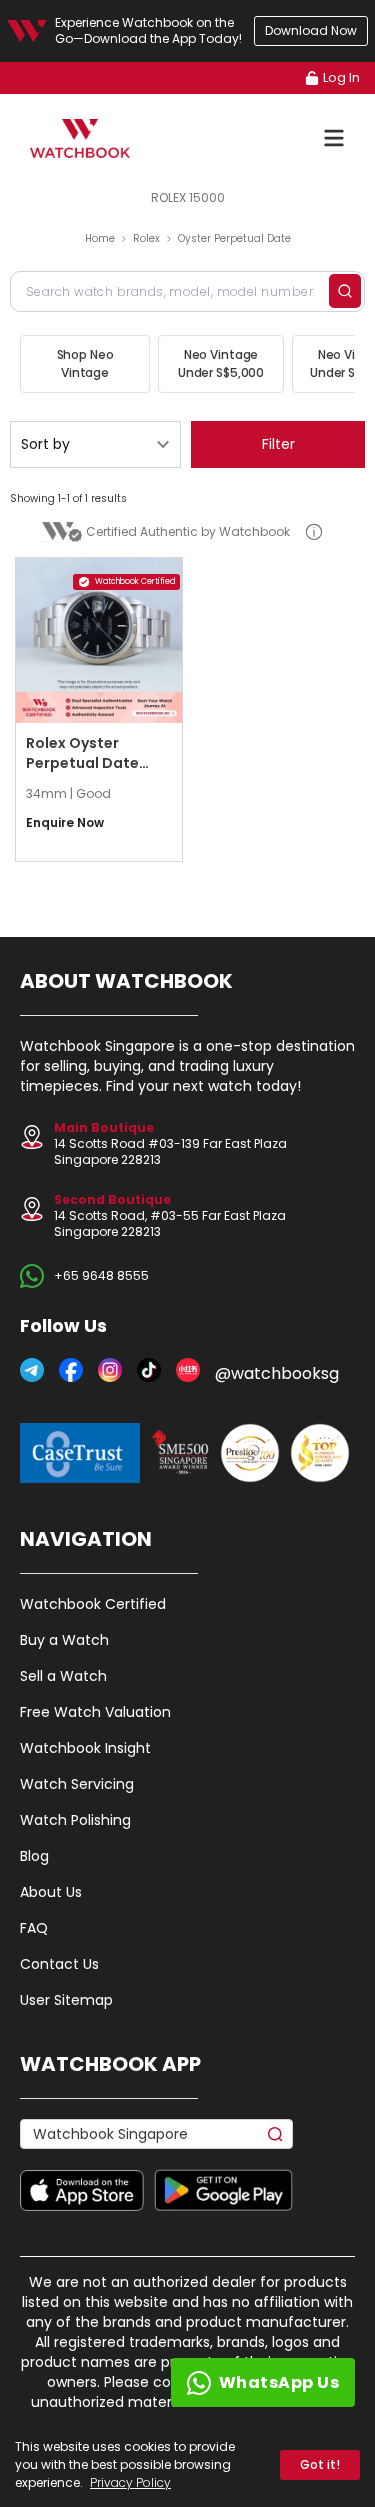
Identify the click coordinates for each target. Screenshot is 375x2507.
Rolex (146, 238)
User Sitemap (66, 2000)
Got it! (320, 2464)
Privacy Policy (130, 2482)
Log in (341, 77)
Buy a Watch (64, 1640)
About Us (51, 1892)
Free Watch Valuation (95, 1712)
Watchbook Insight (85, 1748)
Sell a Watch (63, 1676)
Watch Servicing (77, 1784)
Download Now (311, 30)
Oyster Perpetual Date (234, 238)
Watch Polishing (75, 1820)
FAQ (34, 1928)
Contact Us (59, 1964)
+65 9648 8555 (101, 1276)
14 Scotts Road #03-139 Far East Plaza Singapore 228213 (170, 1143)
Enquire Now (65, 823)
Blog (34, 1856)
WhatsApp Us (279, 2382)
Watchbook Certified (93, 1604)
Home (100, 238)
